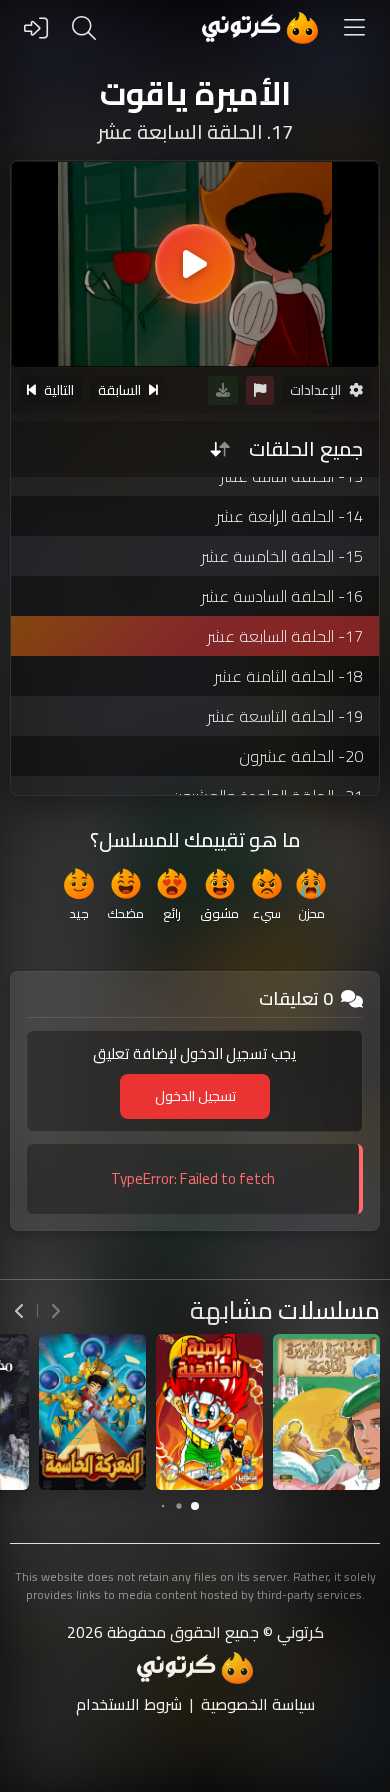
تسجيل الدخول (195, 1096)
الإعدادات (315, 390)
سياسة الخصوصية (258, 1704)
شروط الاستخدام (129, 1704)
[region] (195, 264)
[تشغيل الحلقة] (195, 264)
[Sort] (220, 449)
